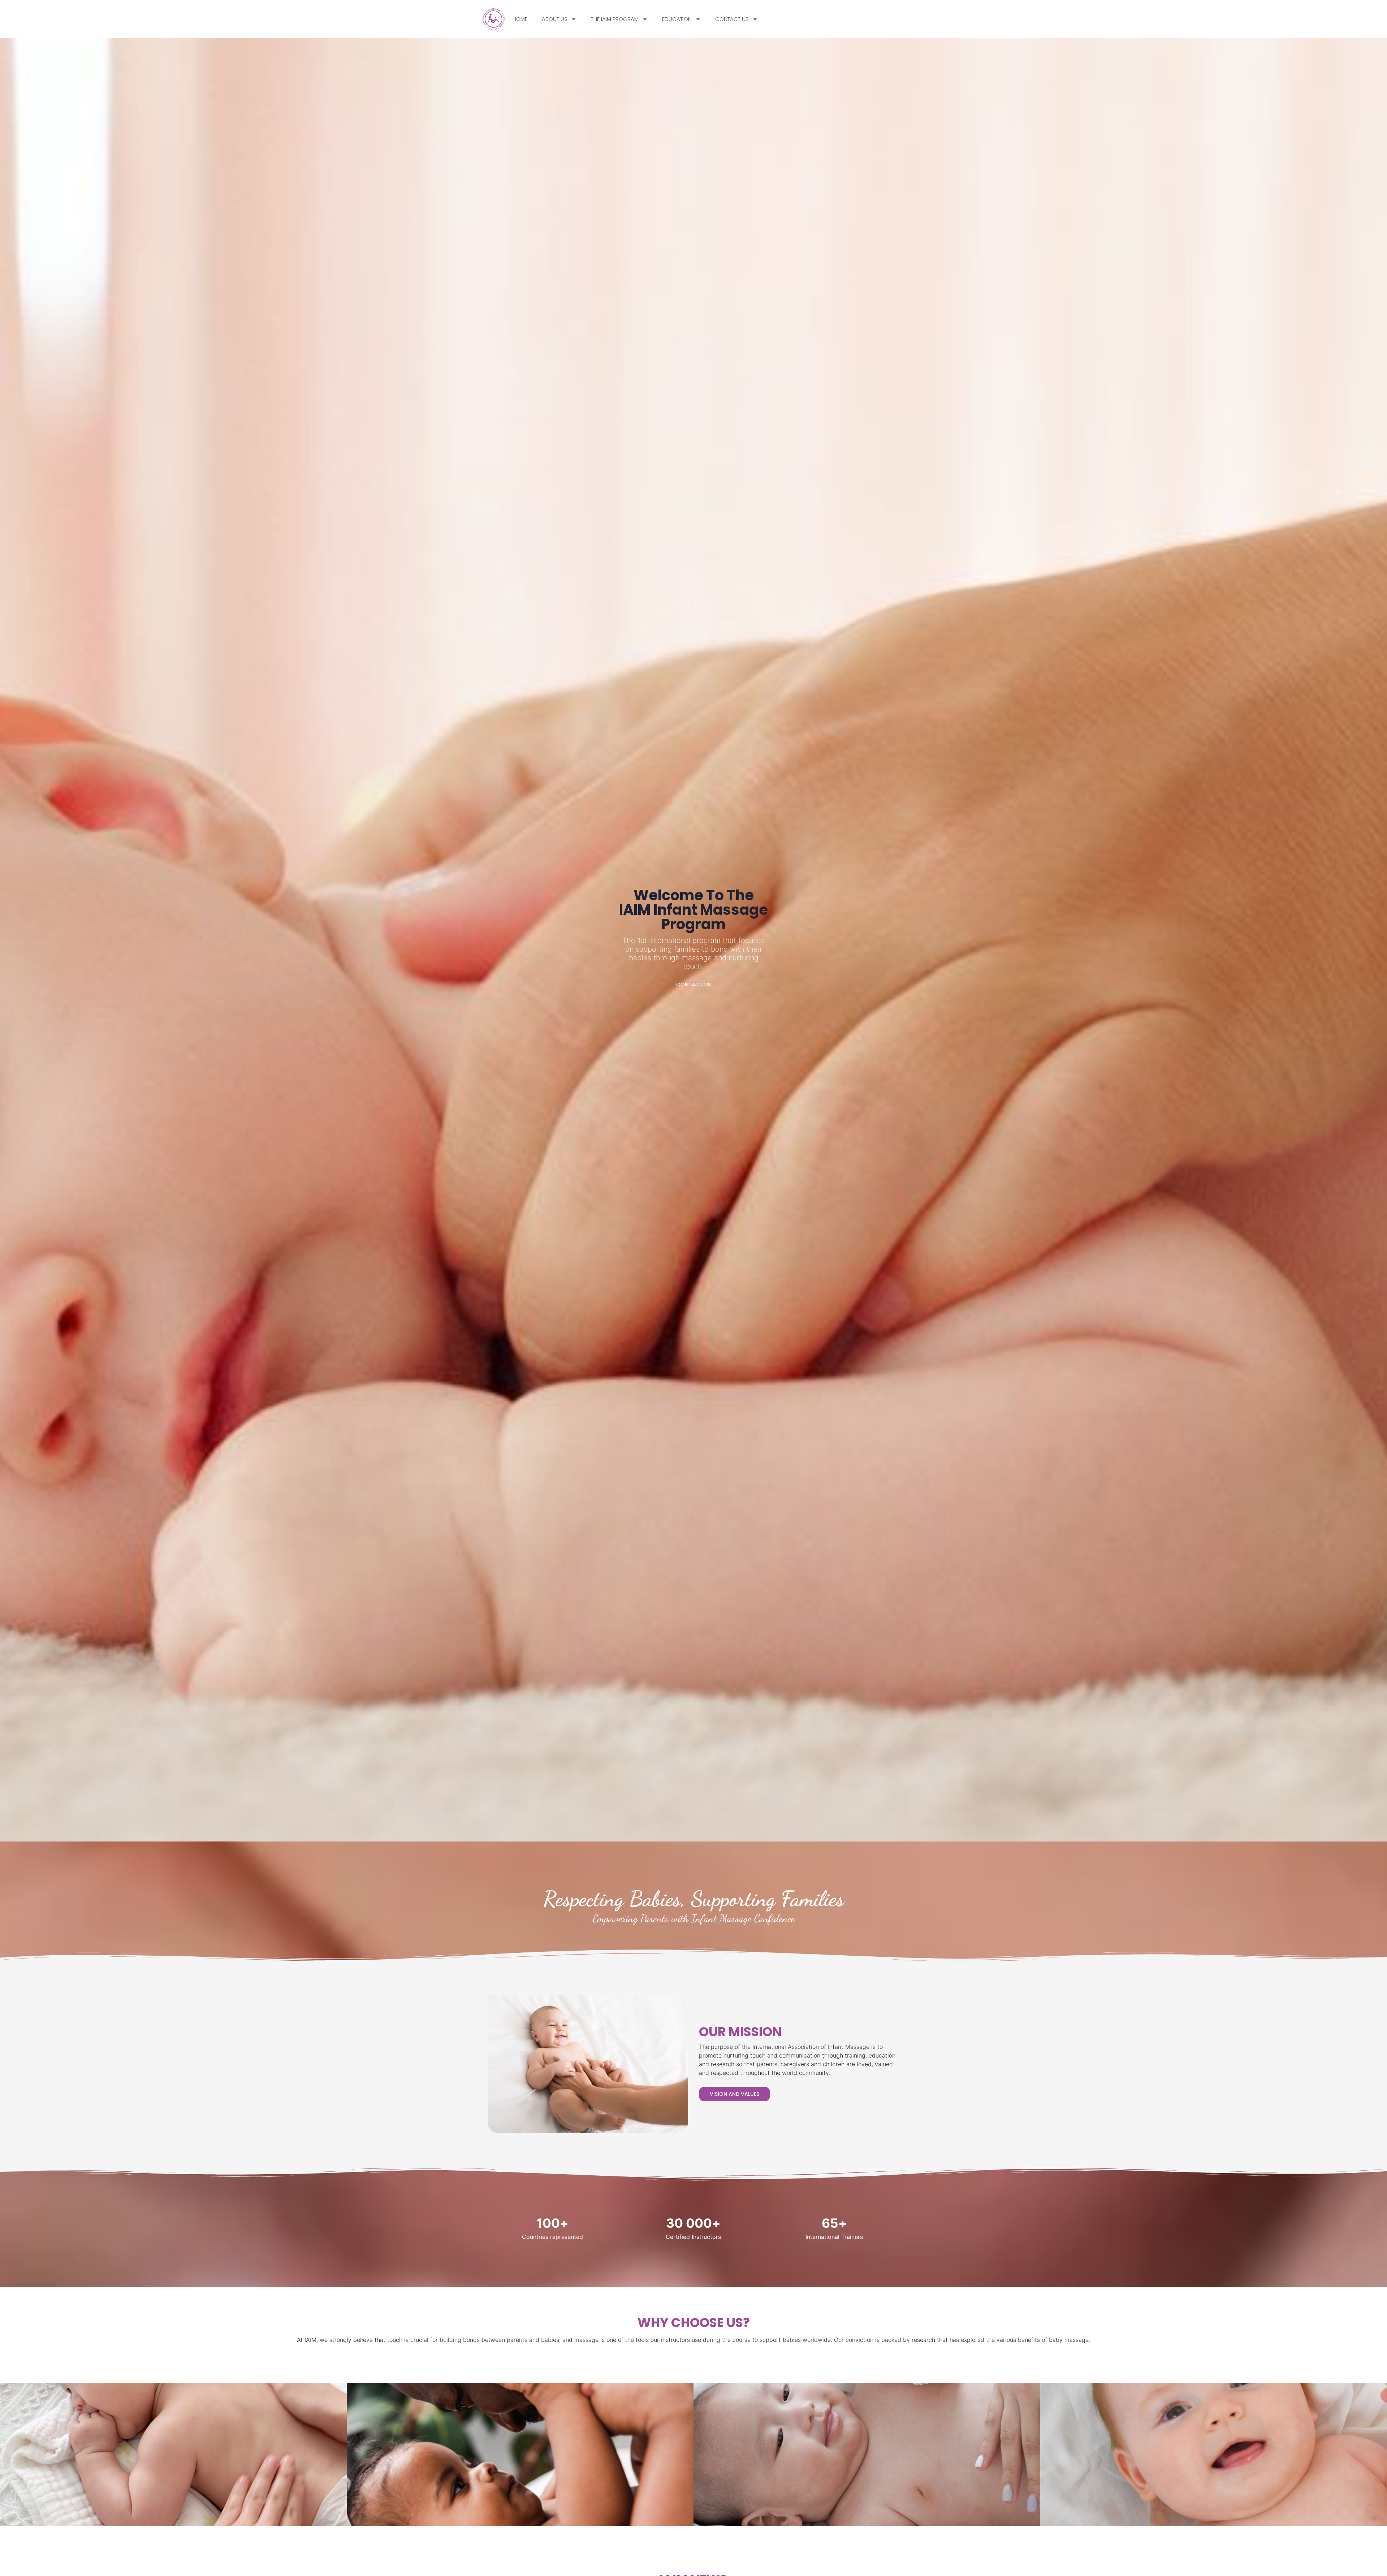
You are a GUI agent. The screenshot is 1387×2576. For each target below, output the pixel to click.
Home (520, 19)
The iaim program (615, 19)
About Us (555, 19)
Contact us (732, 19)
